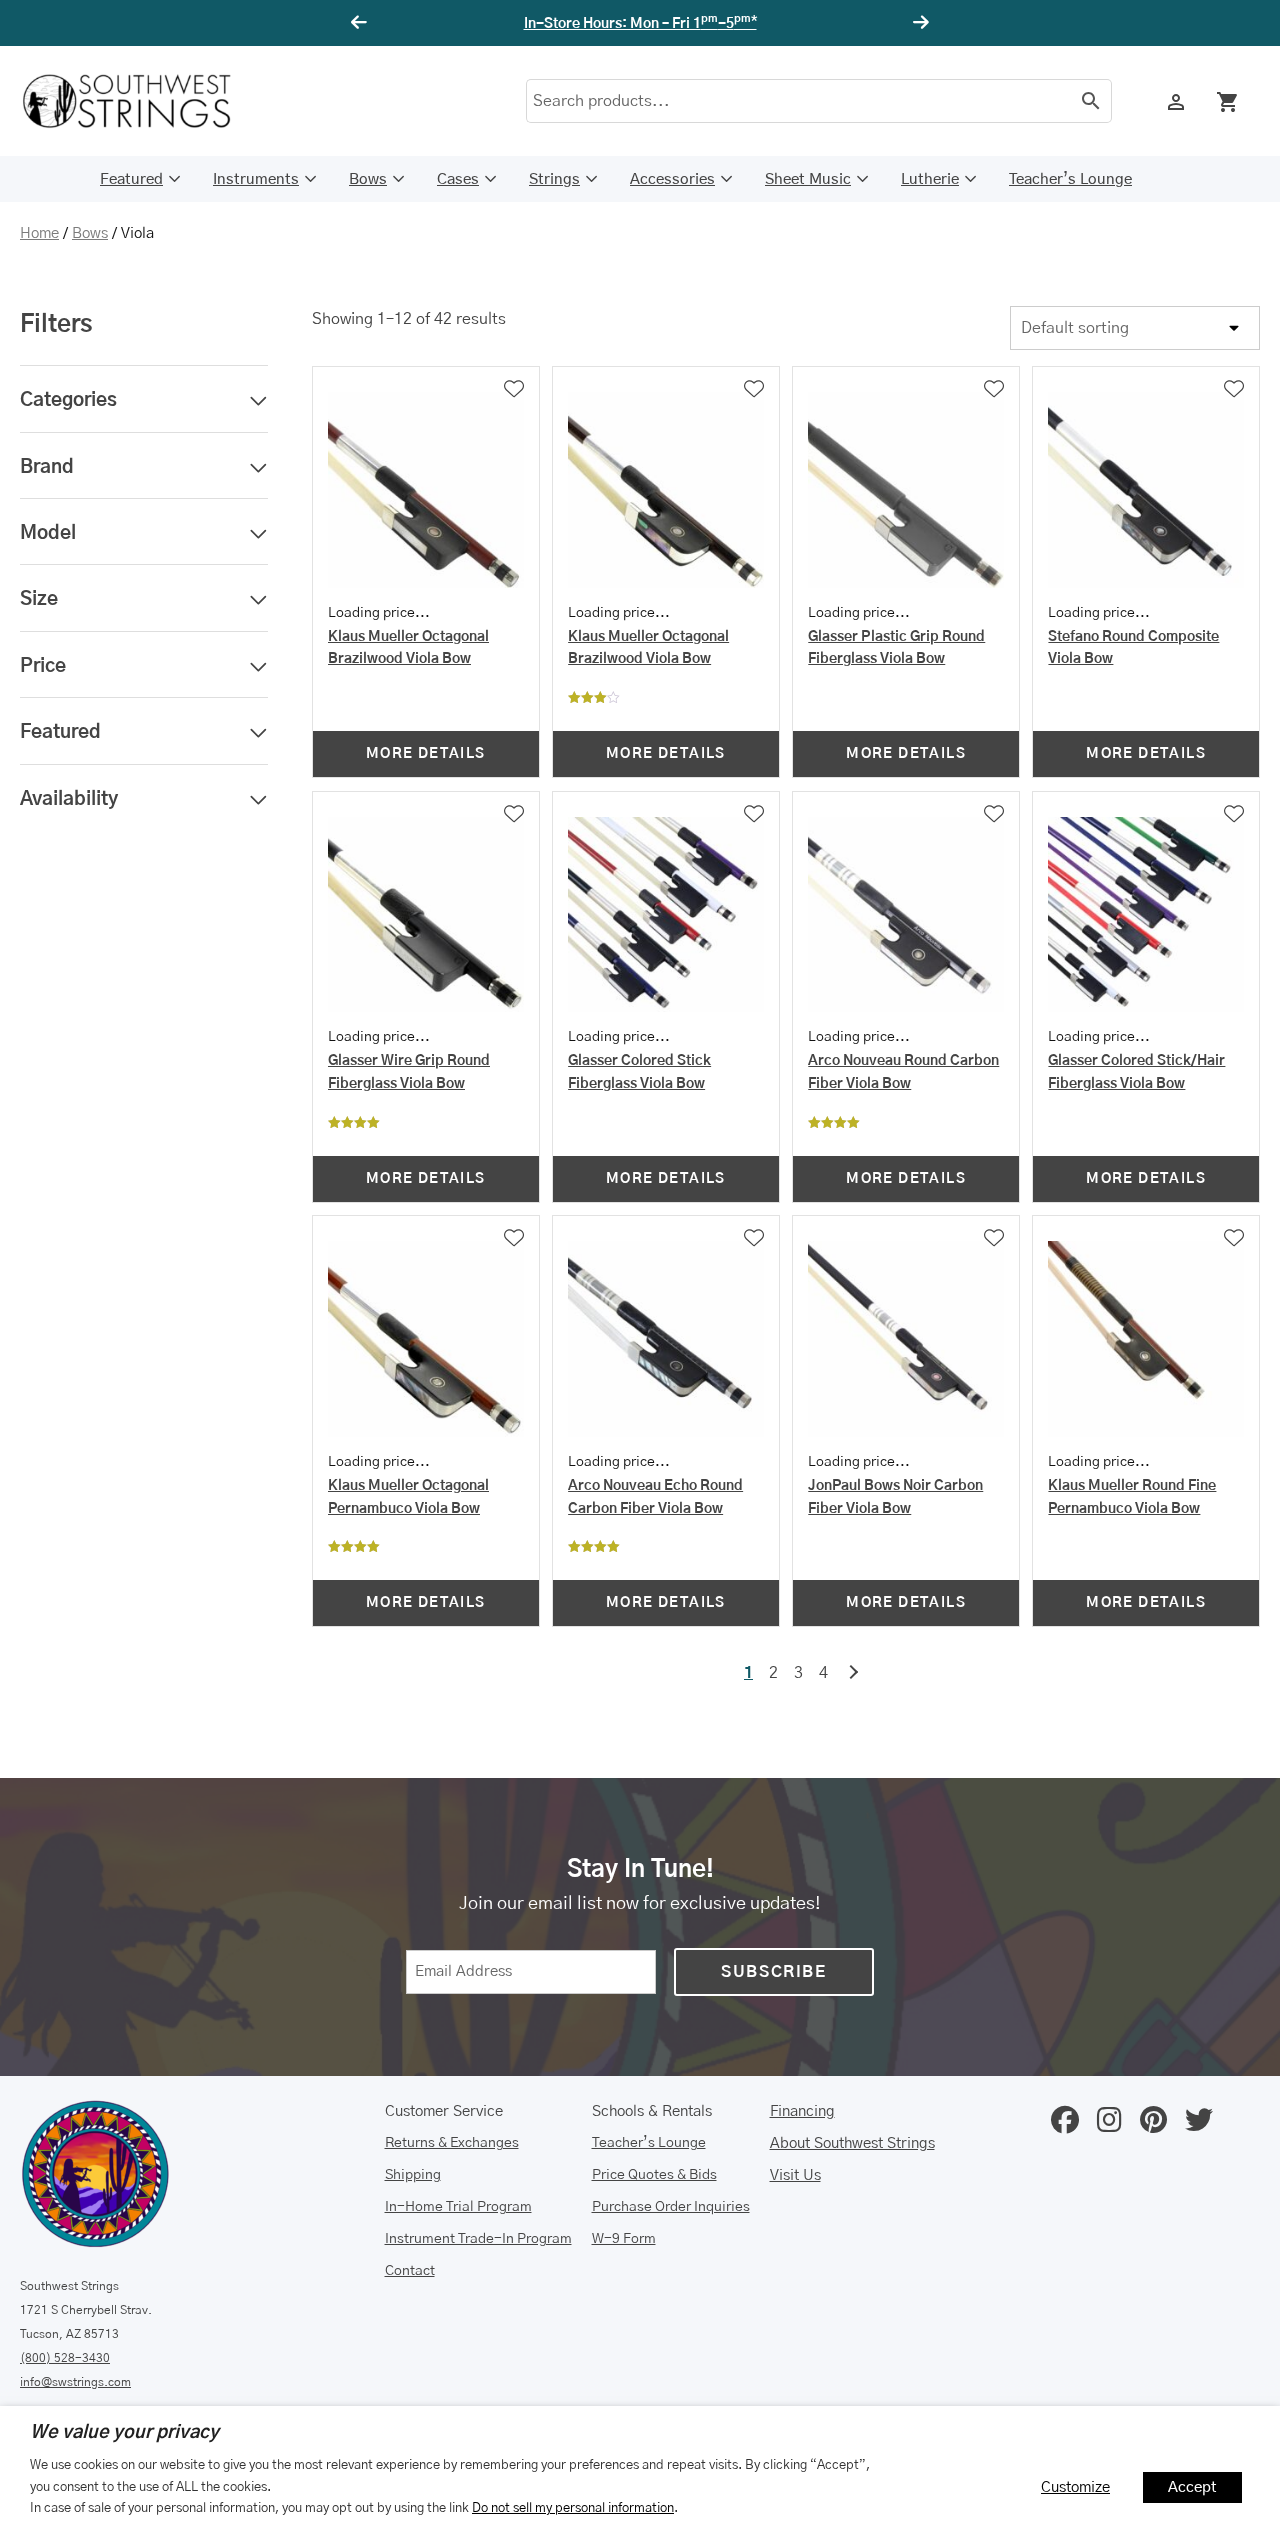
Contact (410, 2271)
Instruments (256, 179)
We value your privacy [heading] (124, 2433)
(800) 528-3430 (65, 2358)
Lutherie (930, 179)
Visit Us (795, 2175)
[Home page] (140, 101)
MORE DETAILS (426, 754)
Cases (458, 179)
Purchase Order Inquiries (671, 2207)
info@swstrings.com (75, 2382)
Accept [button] (1192, 2487)
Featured (131, 179)
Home (39, 233)
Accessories (672, 179)
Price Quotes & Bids (654, 2175)
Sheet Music (808, 179)
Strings (554, 179)
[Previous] (362, 23)
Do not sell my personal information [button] (573, 2508)
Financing (802, 2111)
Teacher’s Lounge (1070, 179)
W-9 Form (624, 2239)
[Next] (918, 23)
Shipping (413, 2175)
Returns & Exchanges (452, 2143)
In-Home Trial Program (458, 2207)
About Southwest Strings (852, 2143)
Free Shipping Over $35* (640, 24)
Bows (368, 179)
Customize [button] (1075, 2487)
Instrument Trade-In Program (478, 2239)
